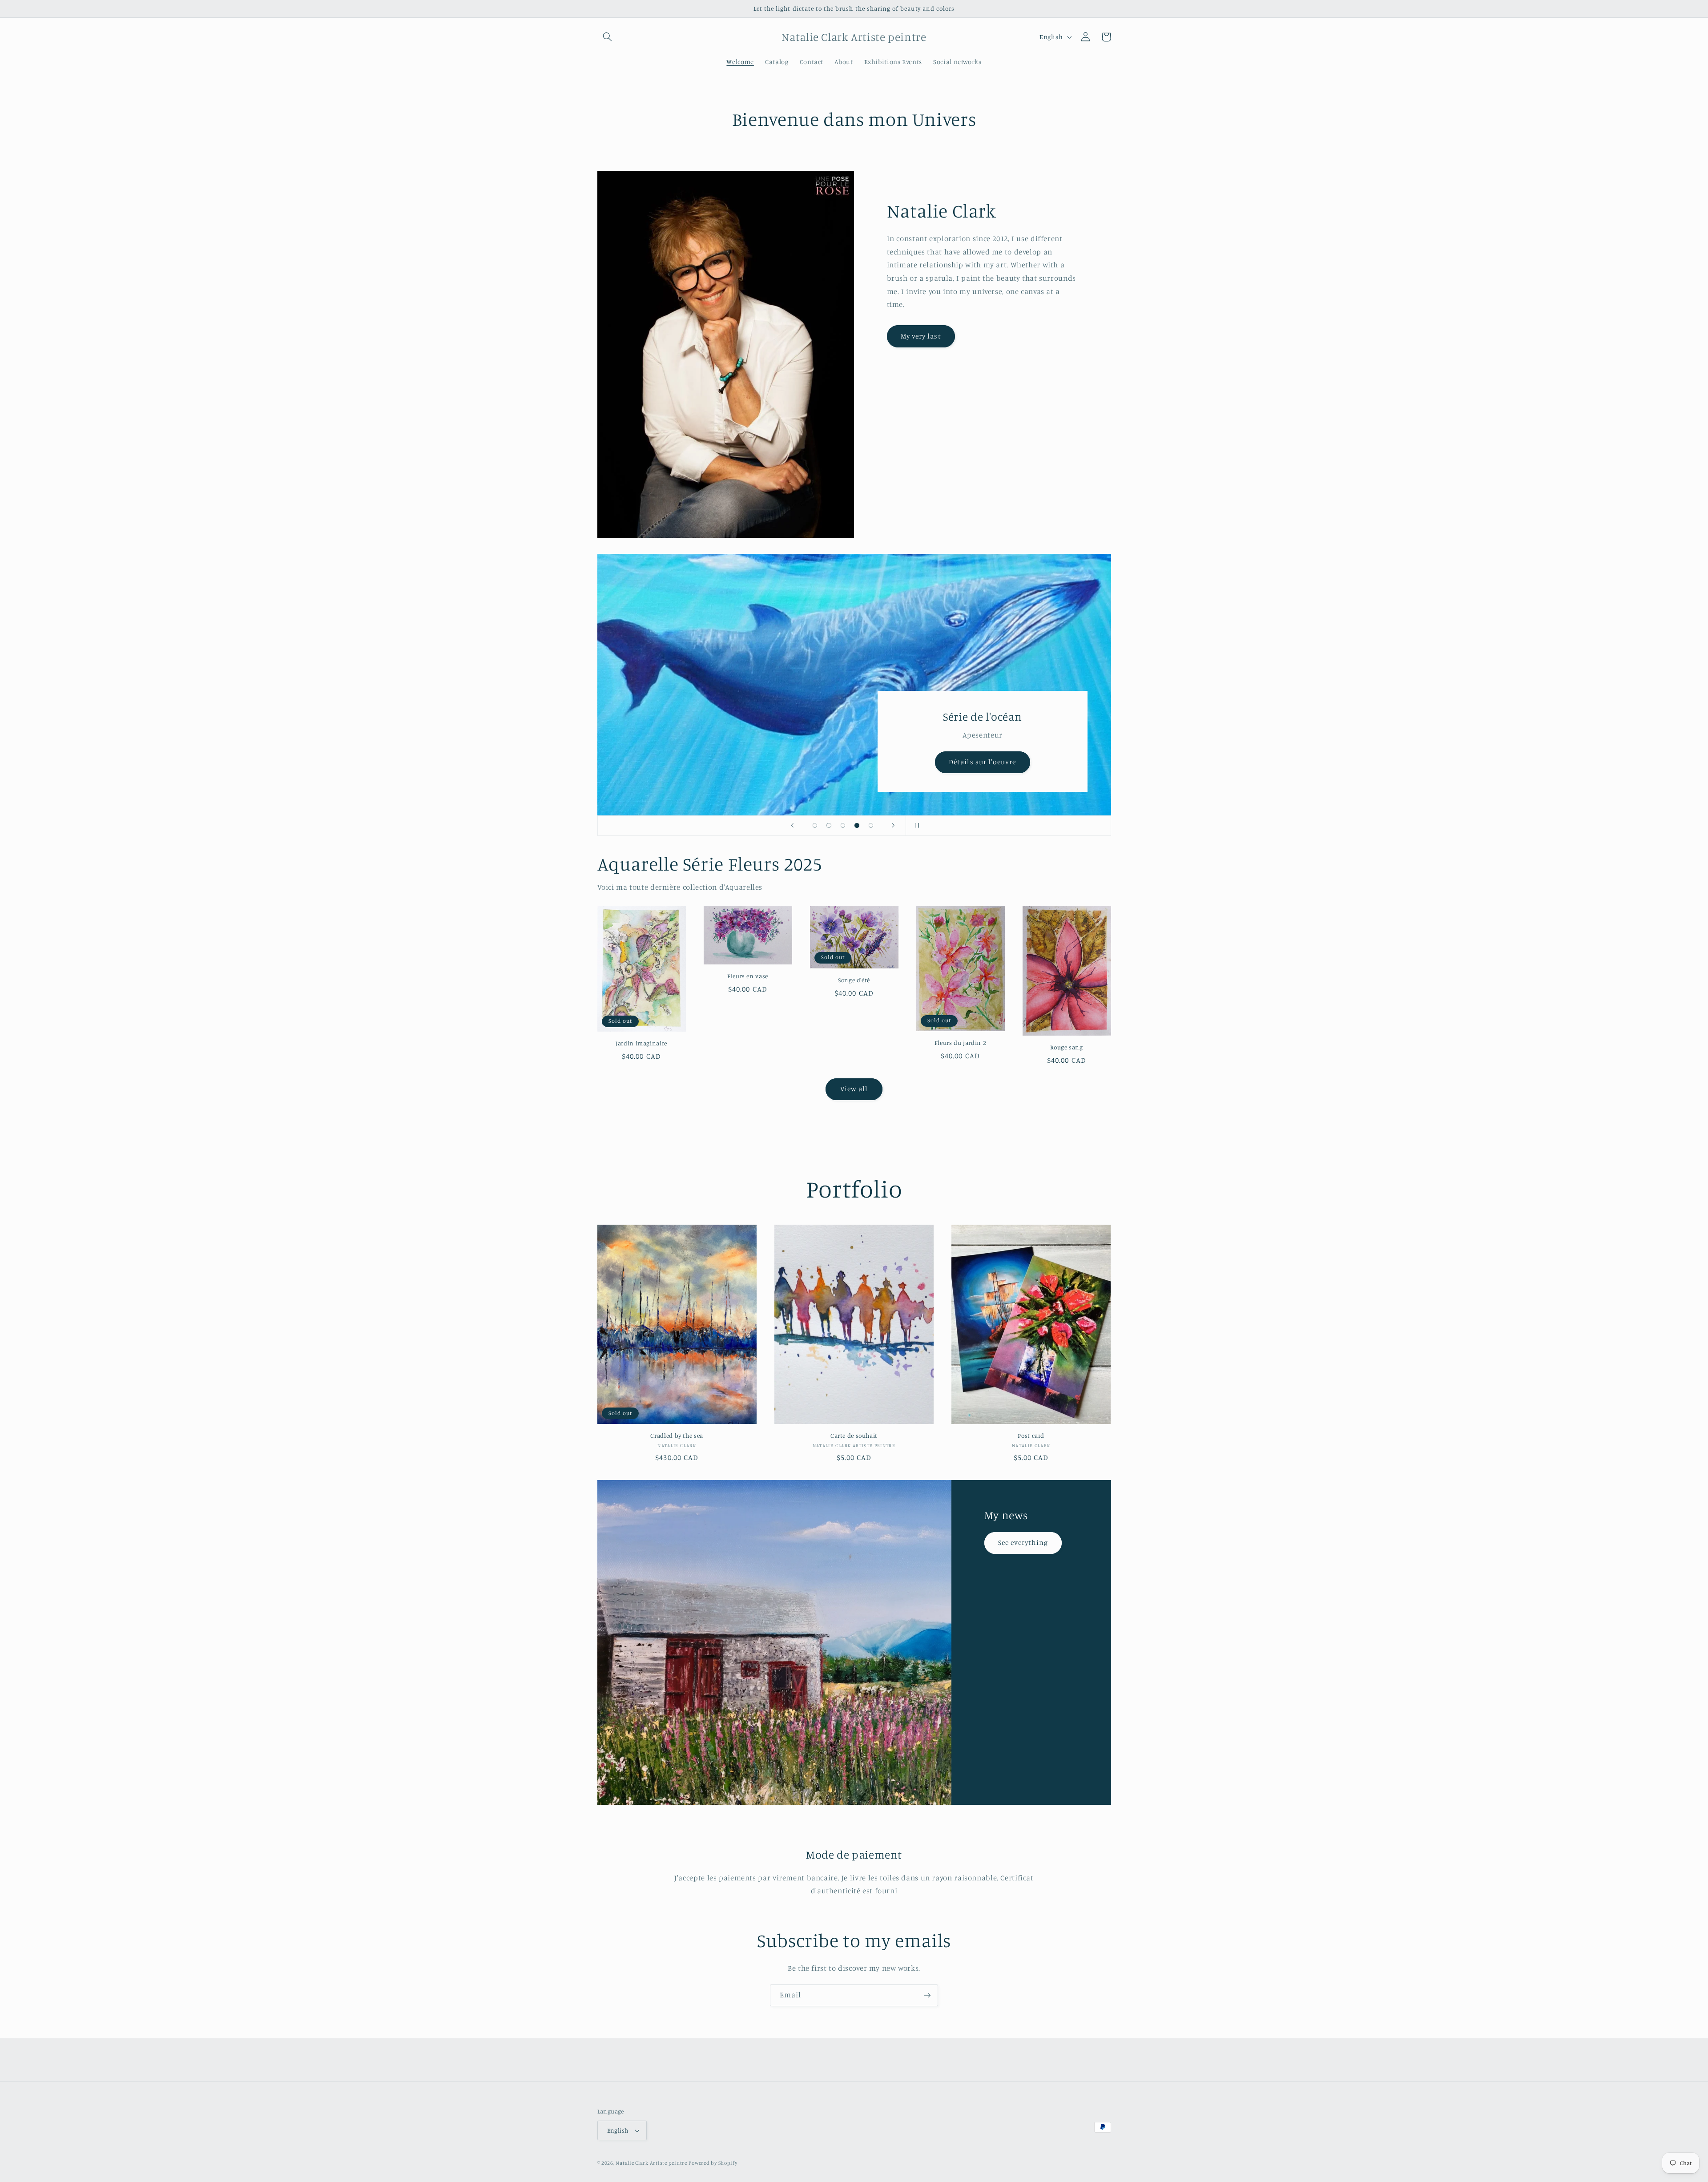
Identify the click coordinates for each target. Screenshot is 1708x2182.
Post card (1031, 1436)
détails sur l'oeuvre (975, 762)
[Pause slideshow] (915, 826)
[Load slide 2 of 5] (829, 826)
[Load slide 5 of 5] (871, 826)
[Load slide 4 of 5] (857, 826)
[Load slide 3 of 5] (843, 826)
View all (854, 1089)
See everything (1023, 1543)
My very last (921, 336)
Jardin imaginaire (641, 1043)
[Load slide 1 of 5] (815, 826)
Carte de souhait (854, 1436)
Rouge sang (1066, 1047)
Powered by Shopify (713, 2163)
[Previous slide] (793, 826)
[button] (608, 37)
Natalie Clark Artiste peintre (651, 2163)
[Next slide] (893, 826)
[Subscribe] (927, 1995)
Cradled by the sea (677, 1436)
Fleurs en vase (748, 976)
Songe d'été (854, 980)
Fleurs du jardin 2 (960, 1043)
